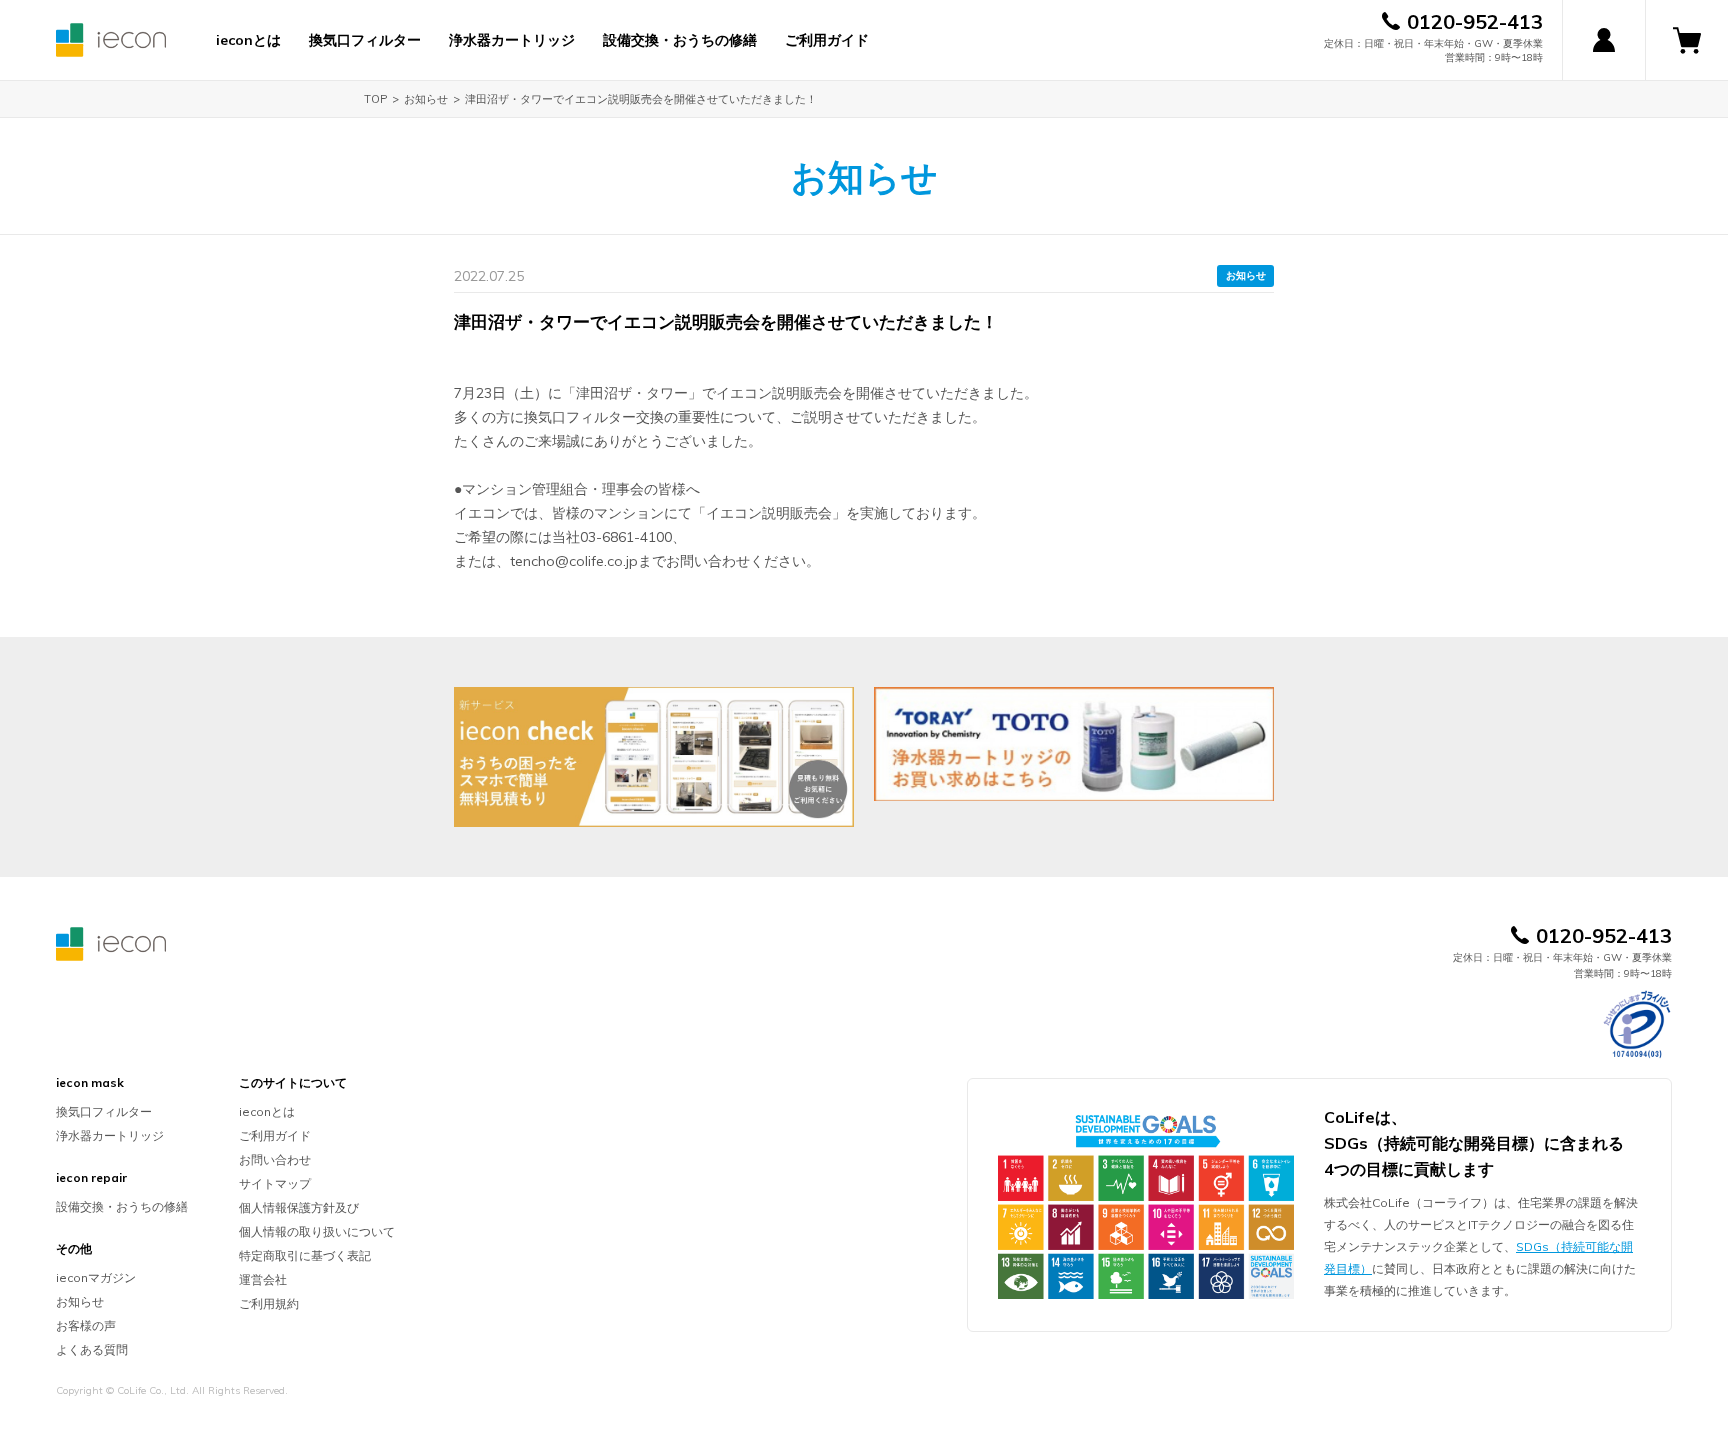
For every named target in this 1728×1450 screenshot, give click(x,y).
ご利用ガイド (827, 40)
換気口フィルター (365, 40)
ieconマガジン (96, 1277)
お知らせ (426, 99)
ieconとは (248, 40)
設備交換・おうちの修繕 (680, 40)
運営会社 (263, 1279)
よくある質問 (92, 1349)
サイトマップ (275, 1183)
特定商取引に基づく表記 (305, 1255)
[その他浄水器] (1074, 744)
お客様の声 (86, 1325)
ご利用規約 (269, 1303)
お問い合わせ (275, 1159)
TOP (375, 99)
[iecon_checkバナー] (654, 757)
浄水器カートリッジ (512, 40)
